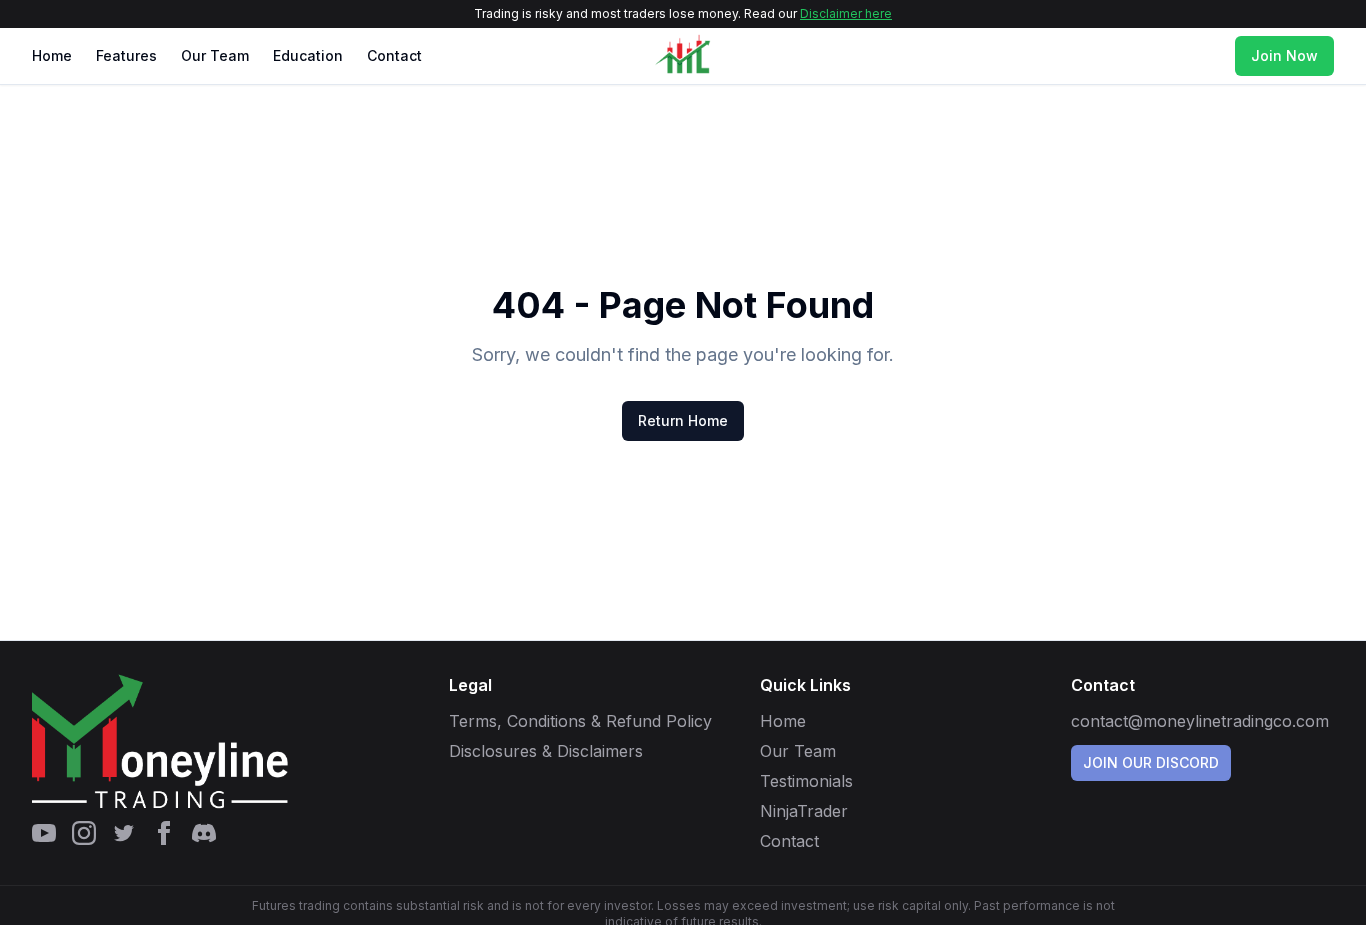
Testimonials (806, 781)
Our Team (215, 55)
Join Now (1284, 55)
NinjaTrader (804, 811)
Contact (394, 55)
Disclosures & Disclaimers (546, 751)
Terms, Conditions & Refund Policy (580, 721)
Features (126, 55)
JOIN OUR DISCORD (1151, 762)
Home (52, 55)
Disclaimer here (846, 13)
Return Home (683, 420)
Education (308, 55)
